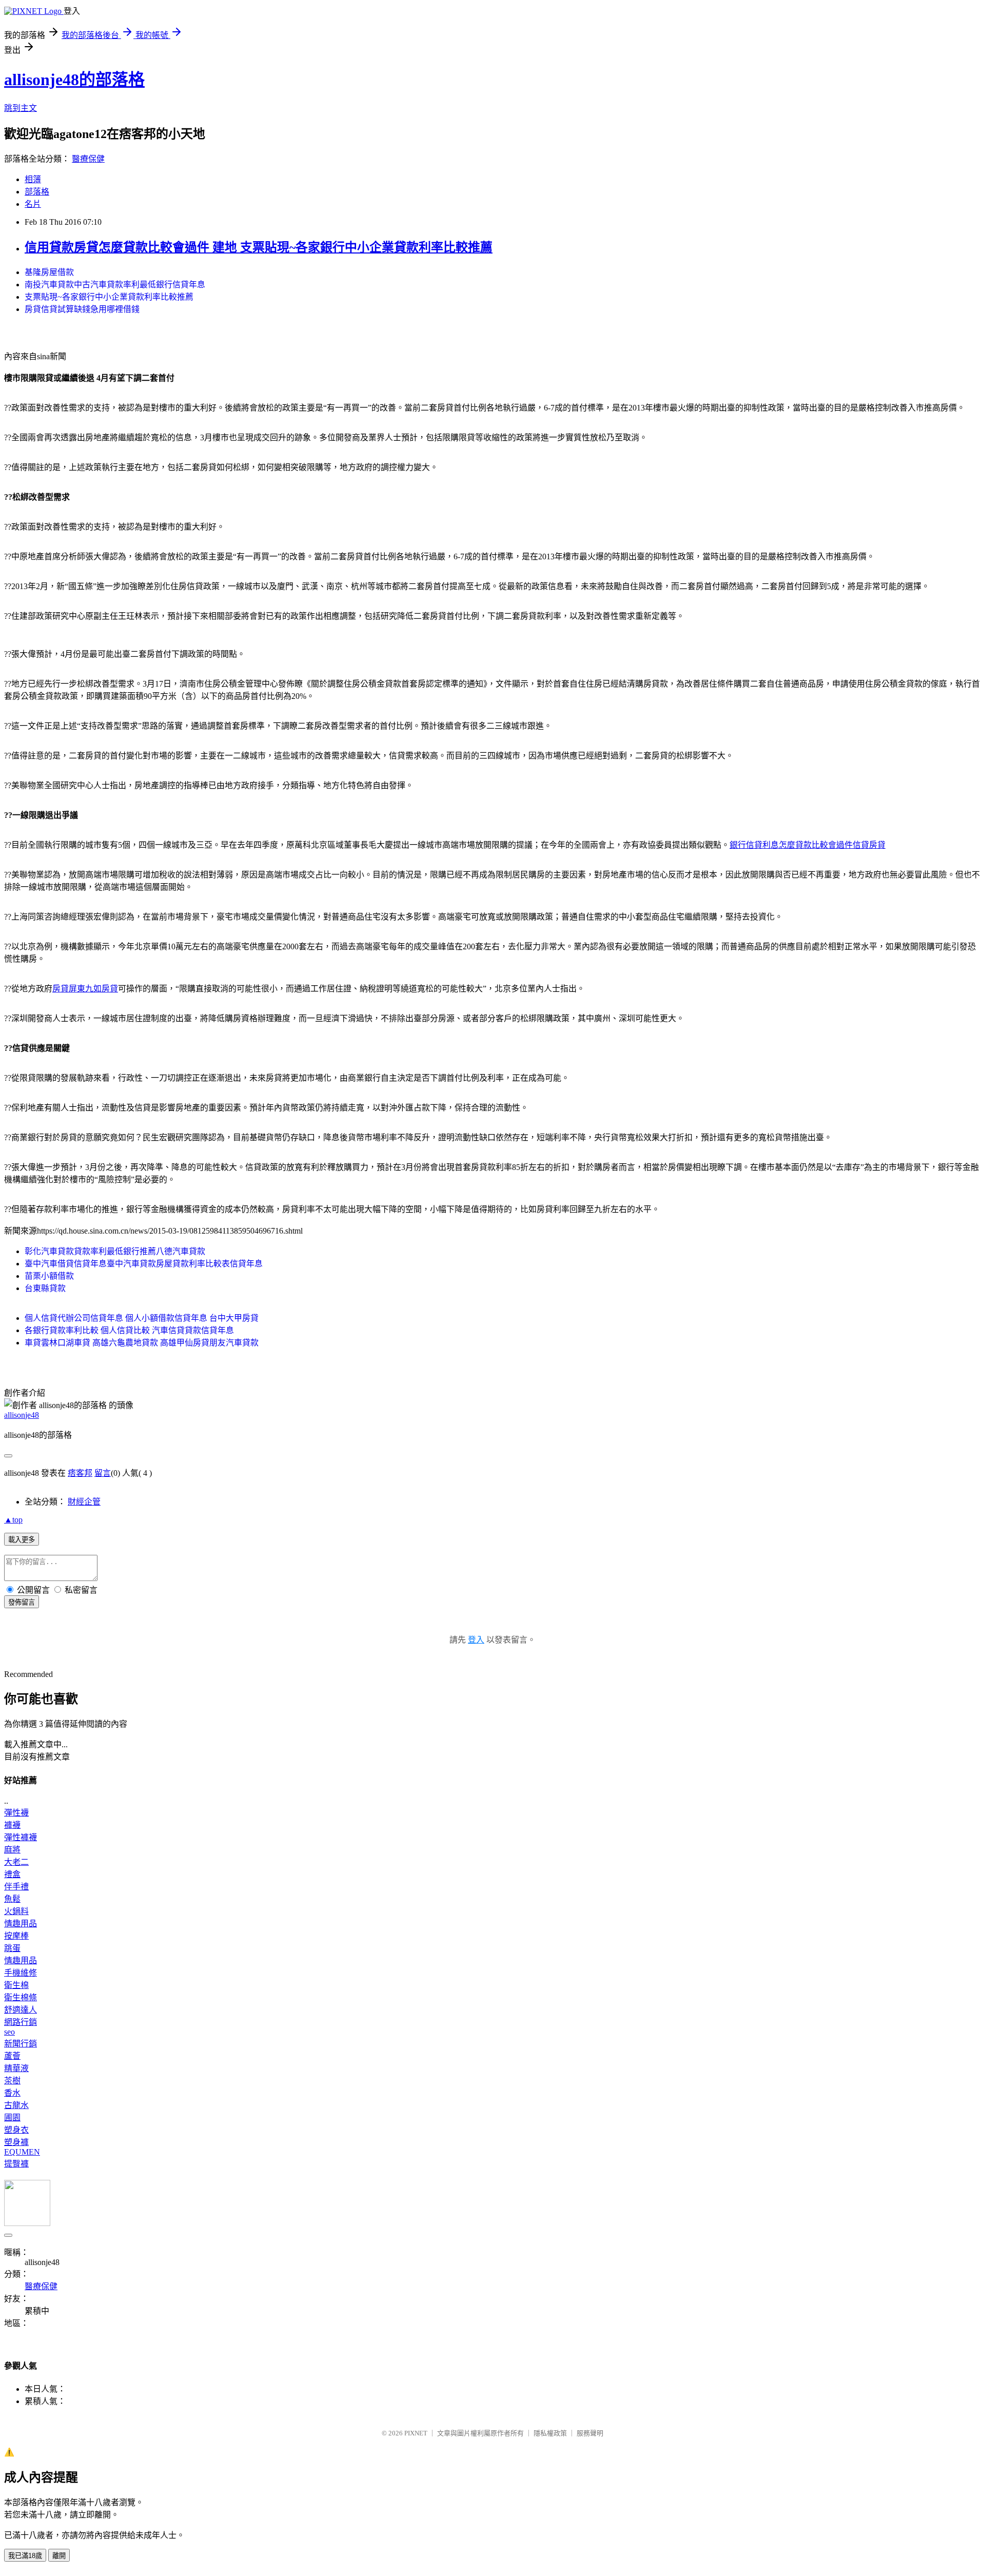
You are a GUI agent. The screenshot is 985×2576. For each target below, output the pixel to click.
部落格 (37, 192)
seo (9, 2032)
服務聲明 (590, 2433)
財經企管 (84, 1502)
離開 (59, 2556)
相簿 (33, 179)
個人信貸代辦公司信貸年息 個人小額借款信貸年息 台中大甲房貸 (142, 1318)
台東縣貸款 (45, 1288)
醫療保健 (88, 159)
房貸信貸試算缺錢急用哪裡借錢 (82, 309)
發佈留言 (22, 1602)
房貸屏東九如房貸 (85, 989)
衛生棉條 (21, 1997)
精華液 (16, 2068)
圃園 (12, 2118)
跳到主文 (21, 108)
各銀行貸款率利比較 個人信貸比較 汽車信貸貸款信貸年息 (129, 1330)
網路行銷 (21, 2022)
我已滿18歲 (25, 2556)
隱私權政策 (550, 2433)
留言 (103, 1473)
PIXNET (416, 2433)
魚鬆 (12, 1899)
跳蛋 (12, 1948)
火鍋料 (16, 1911)
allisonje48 (22, 1415)
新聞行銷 (21, 2044)
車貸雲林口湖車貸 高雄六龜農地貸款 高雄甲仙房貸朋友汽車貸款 (142, 1343)
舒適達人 (21, 2010)
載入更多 (22, 1540)
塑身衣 (16, 2130)
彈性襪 (16, 1813)
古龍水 (16, 2105)
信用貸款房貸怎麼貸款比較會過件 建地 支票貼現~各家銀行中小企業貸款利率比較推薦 (259, 247)
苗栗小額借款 (49, 1276)
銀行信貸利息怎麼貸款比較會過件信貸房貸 (807, 845)
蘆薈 (12, 2056)
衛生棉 (16, 1985)
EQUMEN (22, 2152)
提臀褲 (16, 2164)
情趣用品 (21, 1924)
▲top (13, 1520)
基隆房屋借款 (49, 272)
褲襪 (12, 1825)
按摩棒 (16, 1936)
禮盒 (12, 1874)
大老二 (16, 1862)
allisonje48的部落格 (74, 80)
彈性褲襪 (21, 1837)
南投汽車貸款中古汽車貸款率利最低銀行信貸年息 (115, 285)
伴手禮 (16, 1887)
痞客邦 (80, 1473)
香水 (12, 2093)
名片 (33, 204)
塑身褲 (16, 2142)
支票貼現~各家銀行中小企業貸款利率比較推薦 (109, 297)
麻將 (12, 1850)
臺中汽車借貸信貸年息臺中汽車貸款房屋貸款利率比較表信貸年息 (144, 1264)
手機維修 (21, 1973)
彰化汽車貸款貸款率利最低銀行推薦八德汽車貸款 (115, 1251)
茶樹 (12, 2081)
